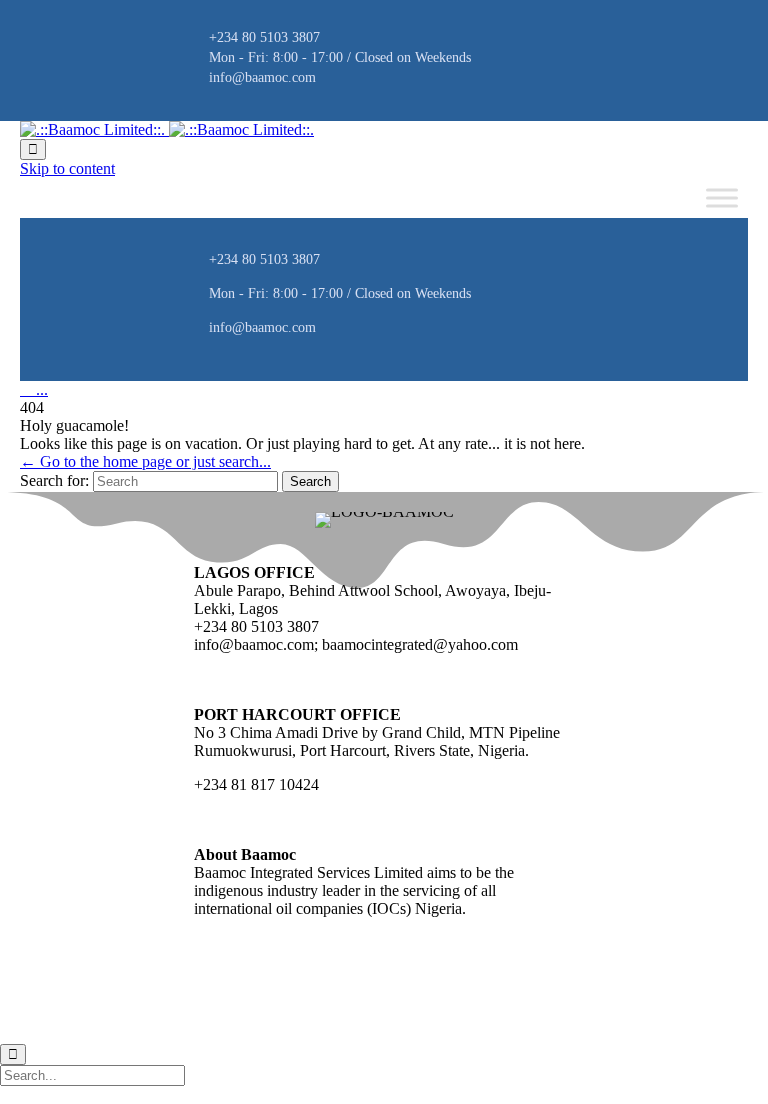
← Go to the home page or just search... (145, 461)
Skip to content (67, 168)
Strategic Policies (278, 1000)
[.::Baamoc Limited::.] (167, 129)
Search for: (54, 480)
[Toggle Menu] (722, 197)
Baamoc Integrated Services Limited (147, 1000)
